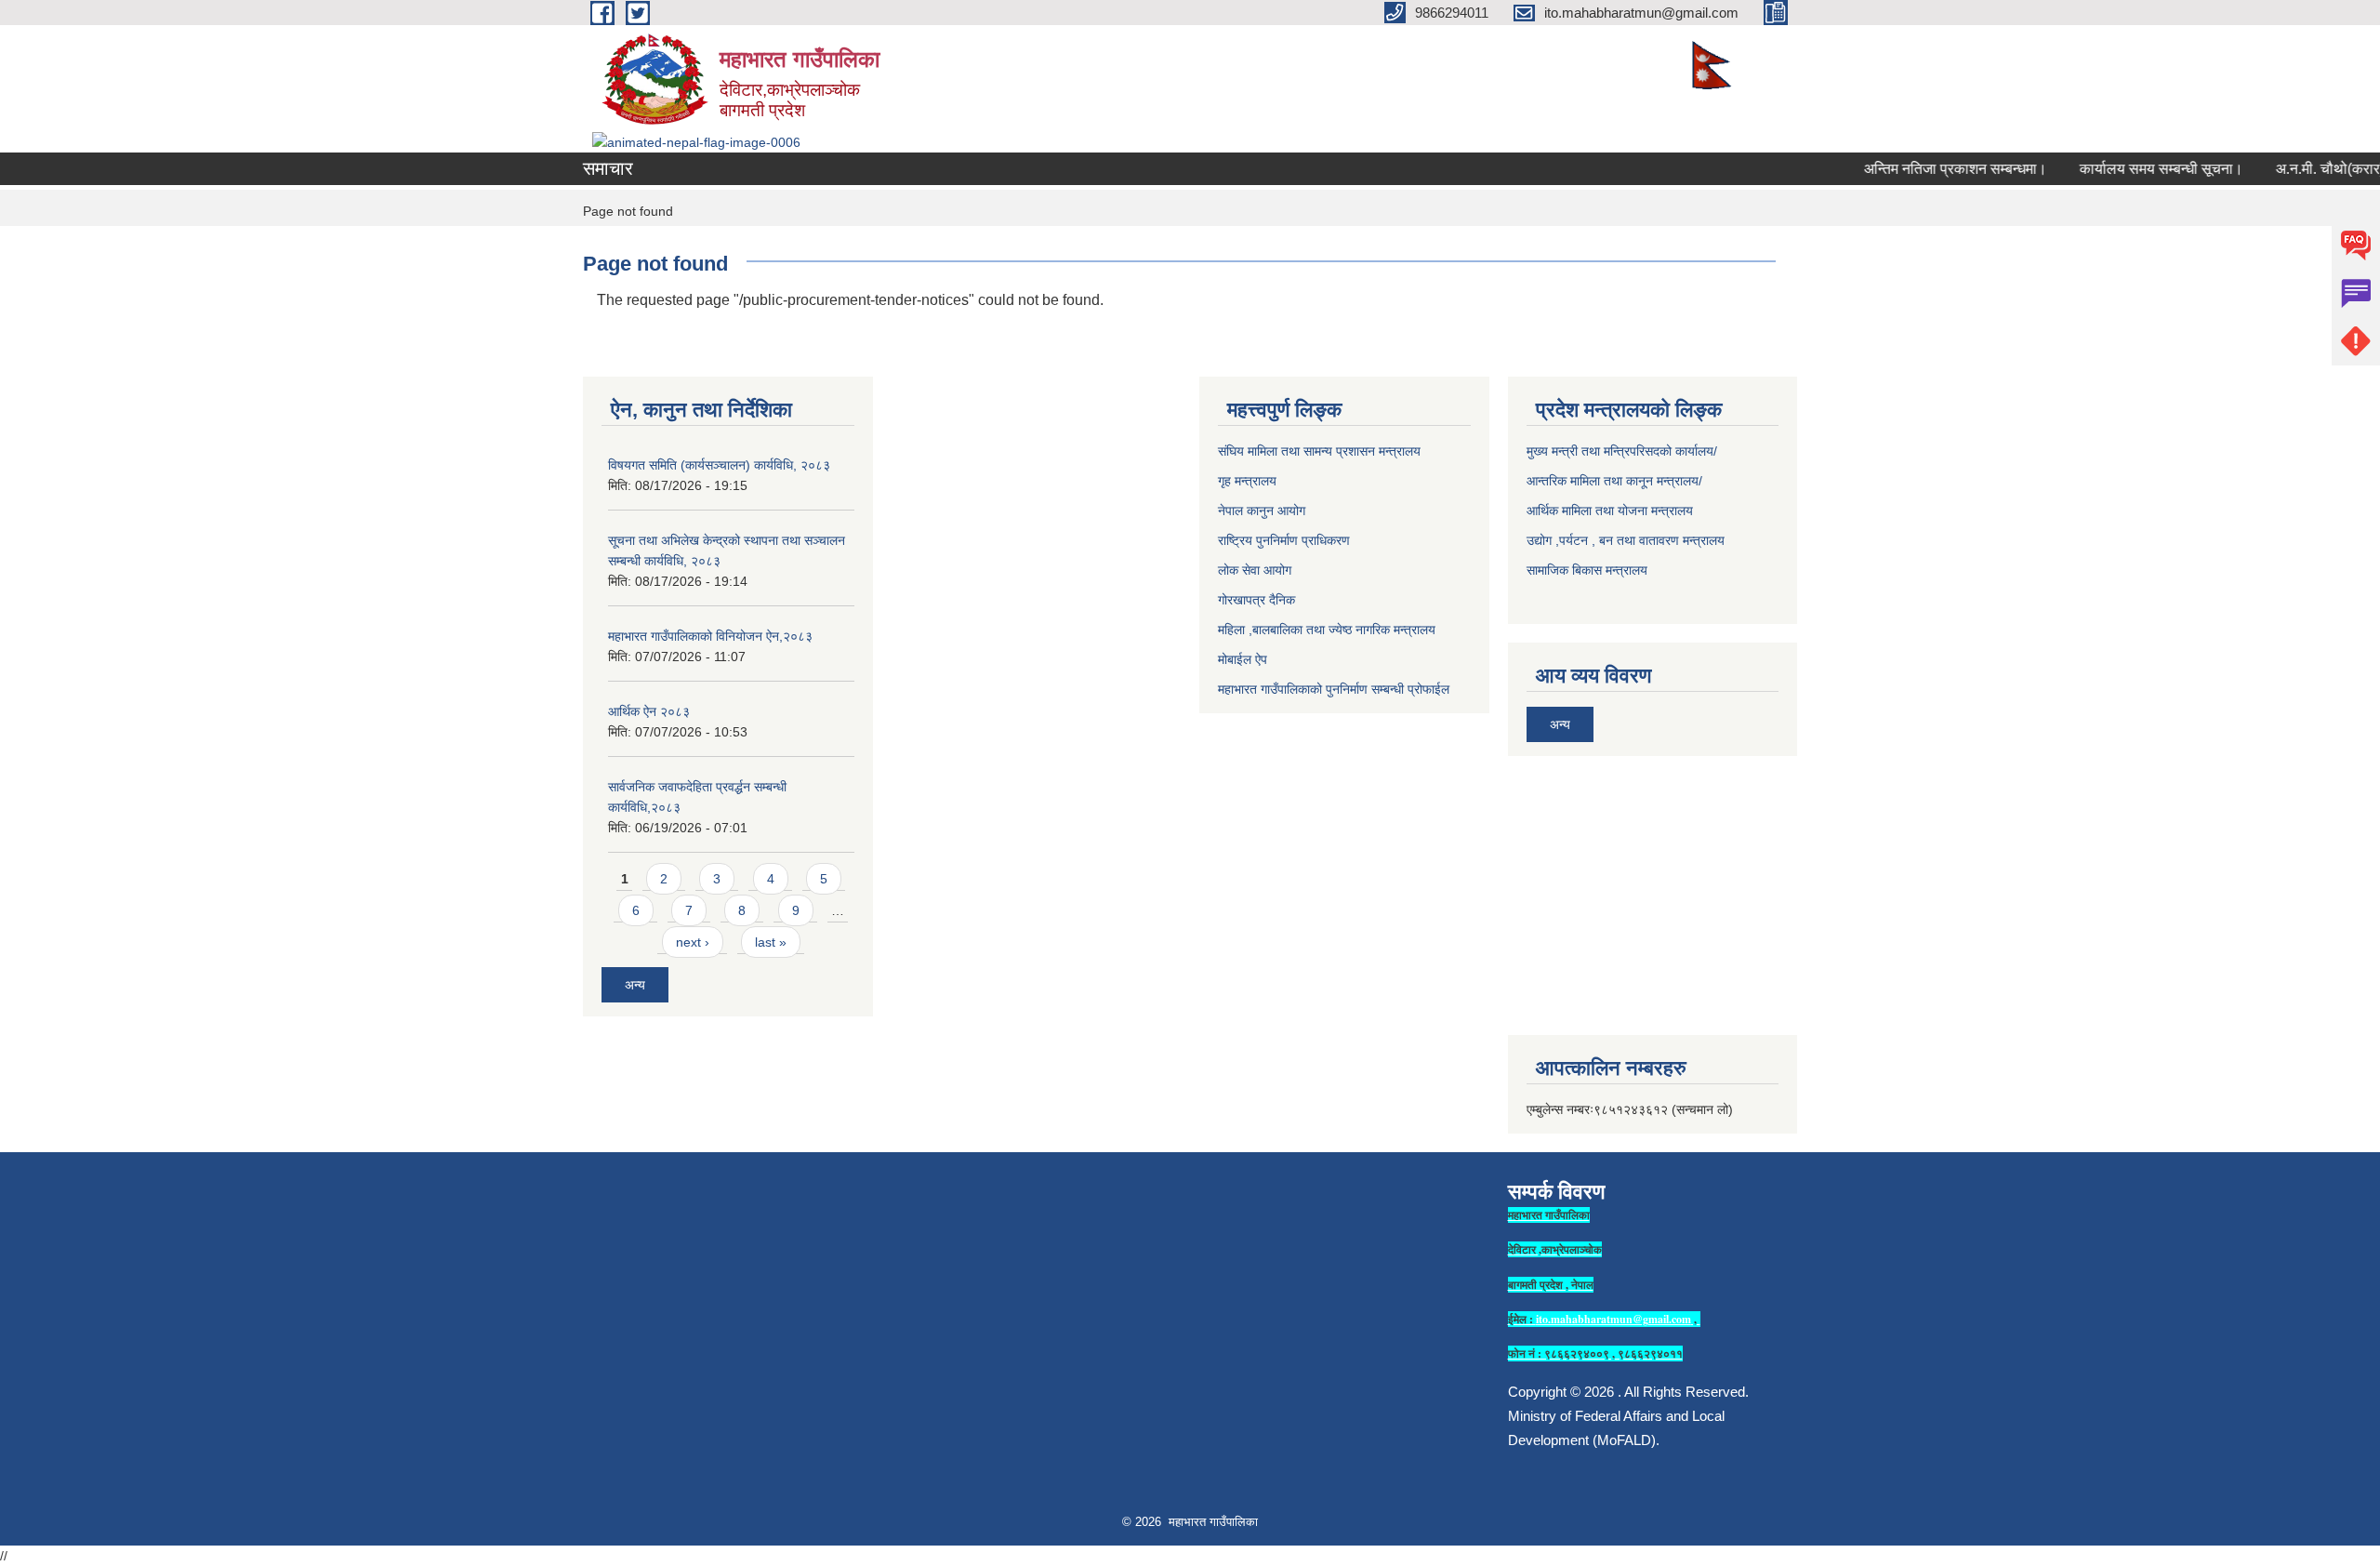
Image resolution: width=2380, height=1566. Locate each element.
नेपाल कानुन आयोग (1262, 511)
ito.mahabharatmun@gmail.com (1613, 1319)
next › (693, 942)
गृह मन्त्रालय (1247, 481)
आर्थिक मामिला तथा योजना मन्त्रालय (1610, 511)
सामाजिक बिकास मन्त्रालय (1587, 570)
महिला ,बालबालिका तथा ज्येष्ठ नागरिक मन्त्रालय (1327, 630)
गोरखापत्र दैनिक (1256, 600)
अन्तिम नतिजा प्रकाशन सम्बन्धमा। (1935, 169)
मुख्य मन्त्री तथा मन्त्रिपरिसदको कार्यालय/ (1622, 451)
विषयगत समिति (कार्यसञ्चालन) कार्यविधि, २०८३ (719, 465)
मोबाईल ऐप (1243, 659)
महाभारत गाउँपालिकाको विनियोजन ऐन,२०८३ (710, 636)
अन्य (635, 985)
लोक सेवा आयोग (1255, 570)
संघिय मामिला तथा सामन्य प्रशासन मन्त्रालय (1319, 451)
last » (771, 942)
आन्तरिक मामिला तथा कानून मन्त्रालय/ (1614, 481)
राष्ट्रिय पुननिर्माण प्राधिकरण (1284, 540)
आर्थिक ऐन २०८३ (649, 711)
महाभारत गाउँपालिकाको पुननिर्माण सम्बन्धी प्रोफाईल (1334, 689)
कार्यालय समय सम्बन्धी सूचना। (2141, 169)
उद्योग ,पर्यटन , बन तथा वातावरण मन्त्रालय (1626, 540)
